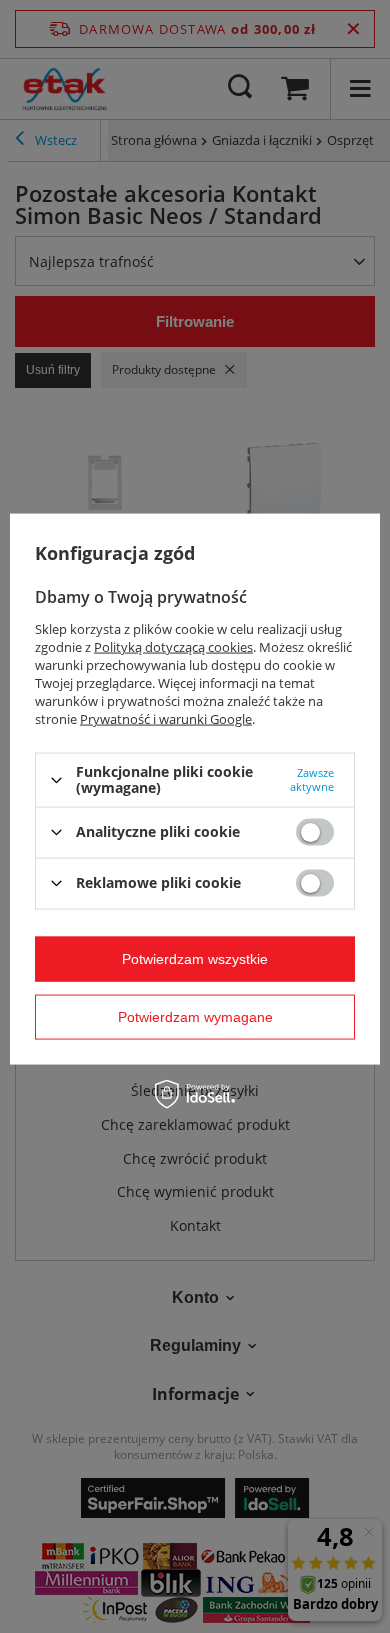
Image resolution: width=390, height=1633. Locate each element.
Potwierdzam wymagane (195, 1017)
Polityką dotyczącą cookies (173, 647)
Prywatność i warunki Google (166, 719)
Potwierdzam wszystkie (195, 959)
